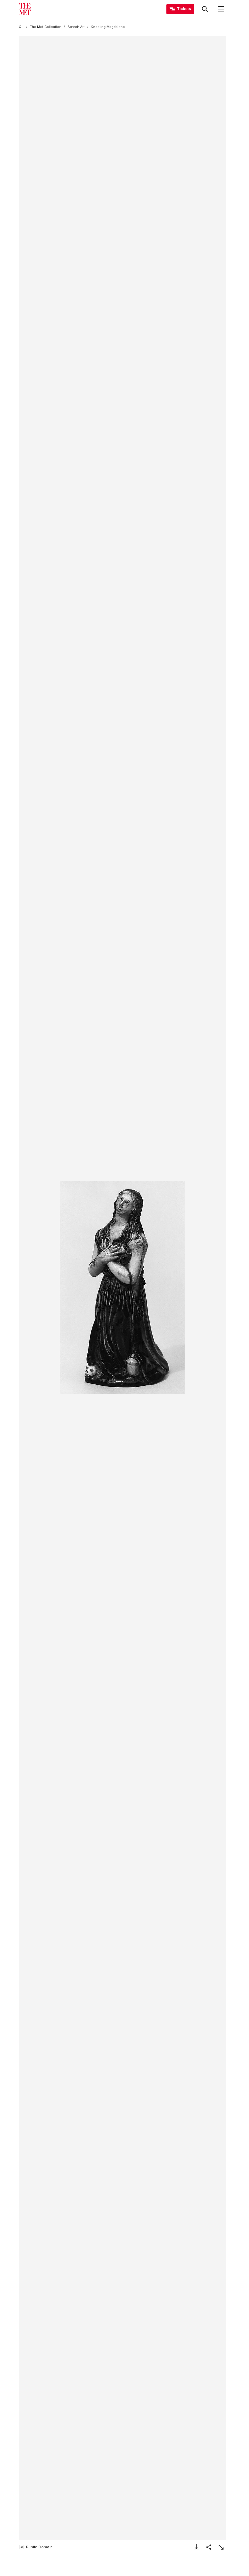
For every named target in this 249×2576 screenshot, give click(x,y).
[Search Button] (205, 9)
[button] (122, 1288)
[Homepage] (25, 9)
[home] (21, 27)
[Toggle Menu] (221, 9)
